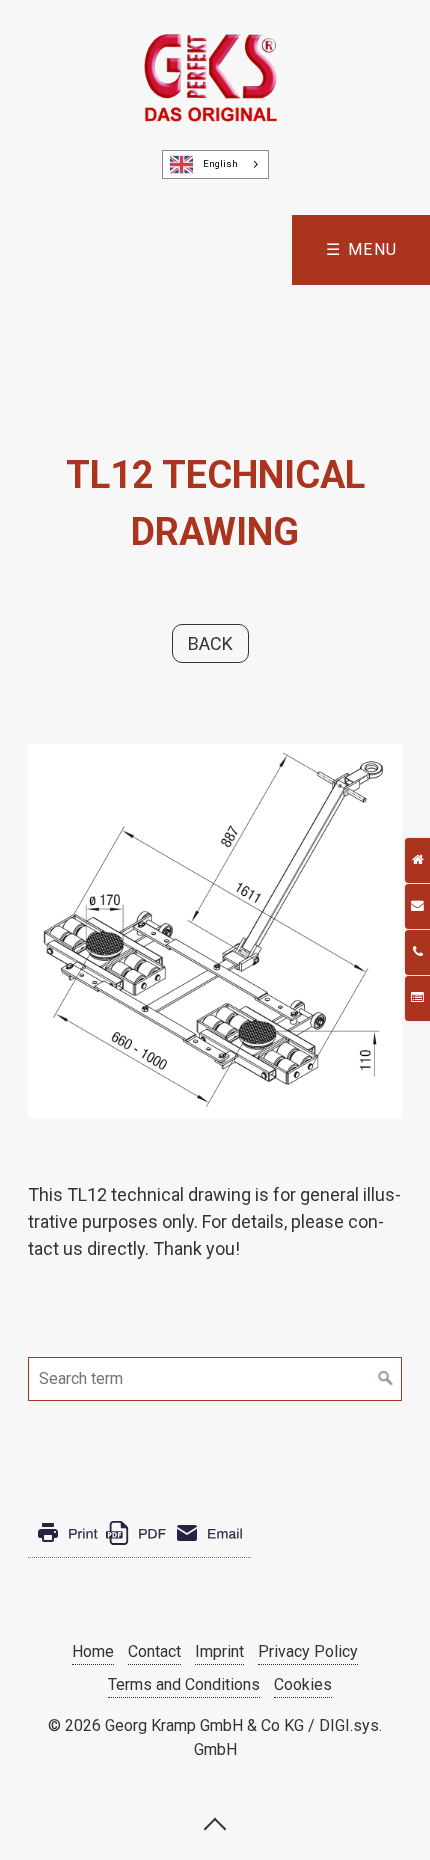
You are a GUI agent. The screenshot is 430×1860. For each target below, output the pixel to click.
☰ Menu (362, 249)
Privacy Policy (308, 1651)
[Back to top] (215, 1823)
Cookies (303, 1684)
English (220, 163)
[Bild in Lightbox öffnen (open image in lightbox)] (215, 931)
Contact (154, 1651)
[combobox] (215, 164)
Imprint (219, 1651)
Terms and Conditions (184, 1684)
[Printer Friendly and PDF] (139, 1548)
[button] (210, 643)
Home (93, 1651)
